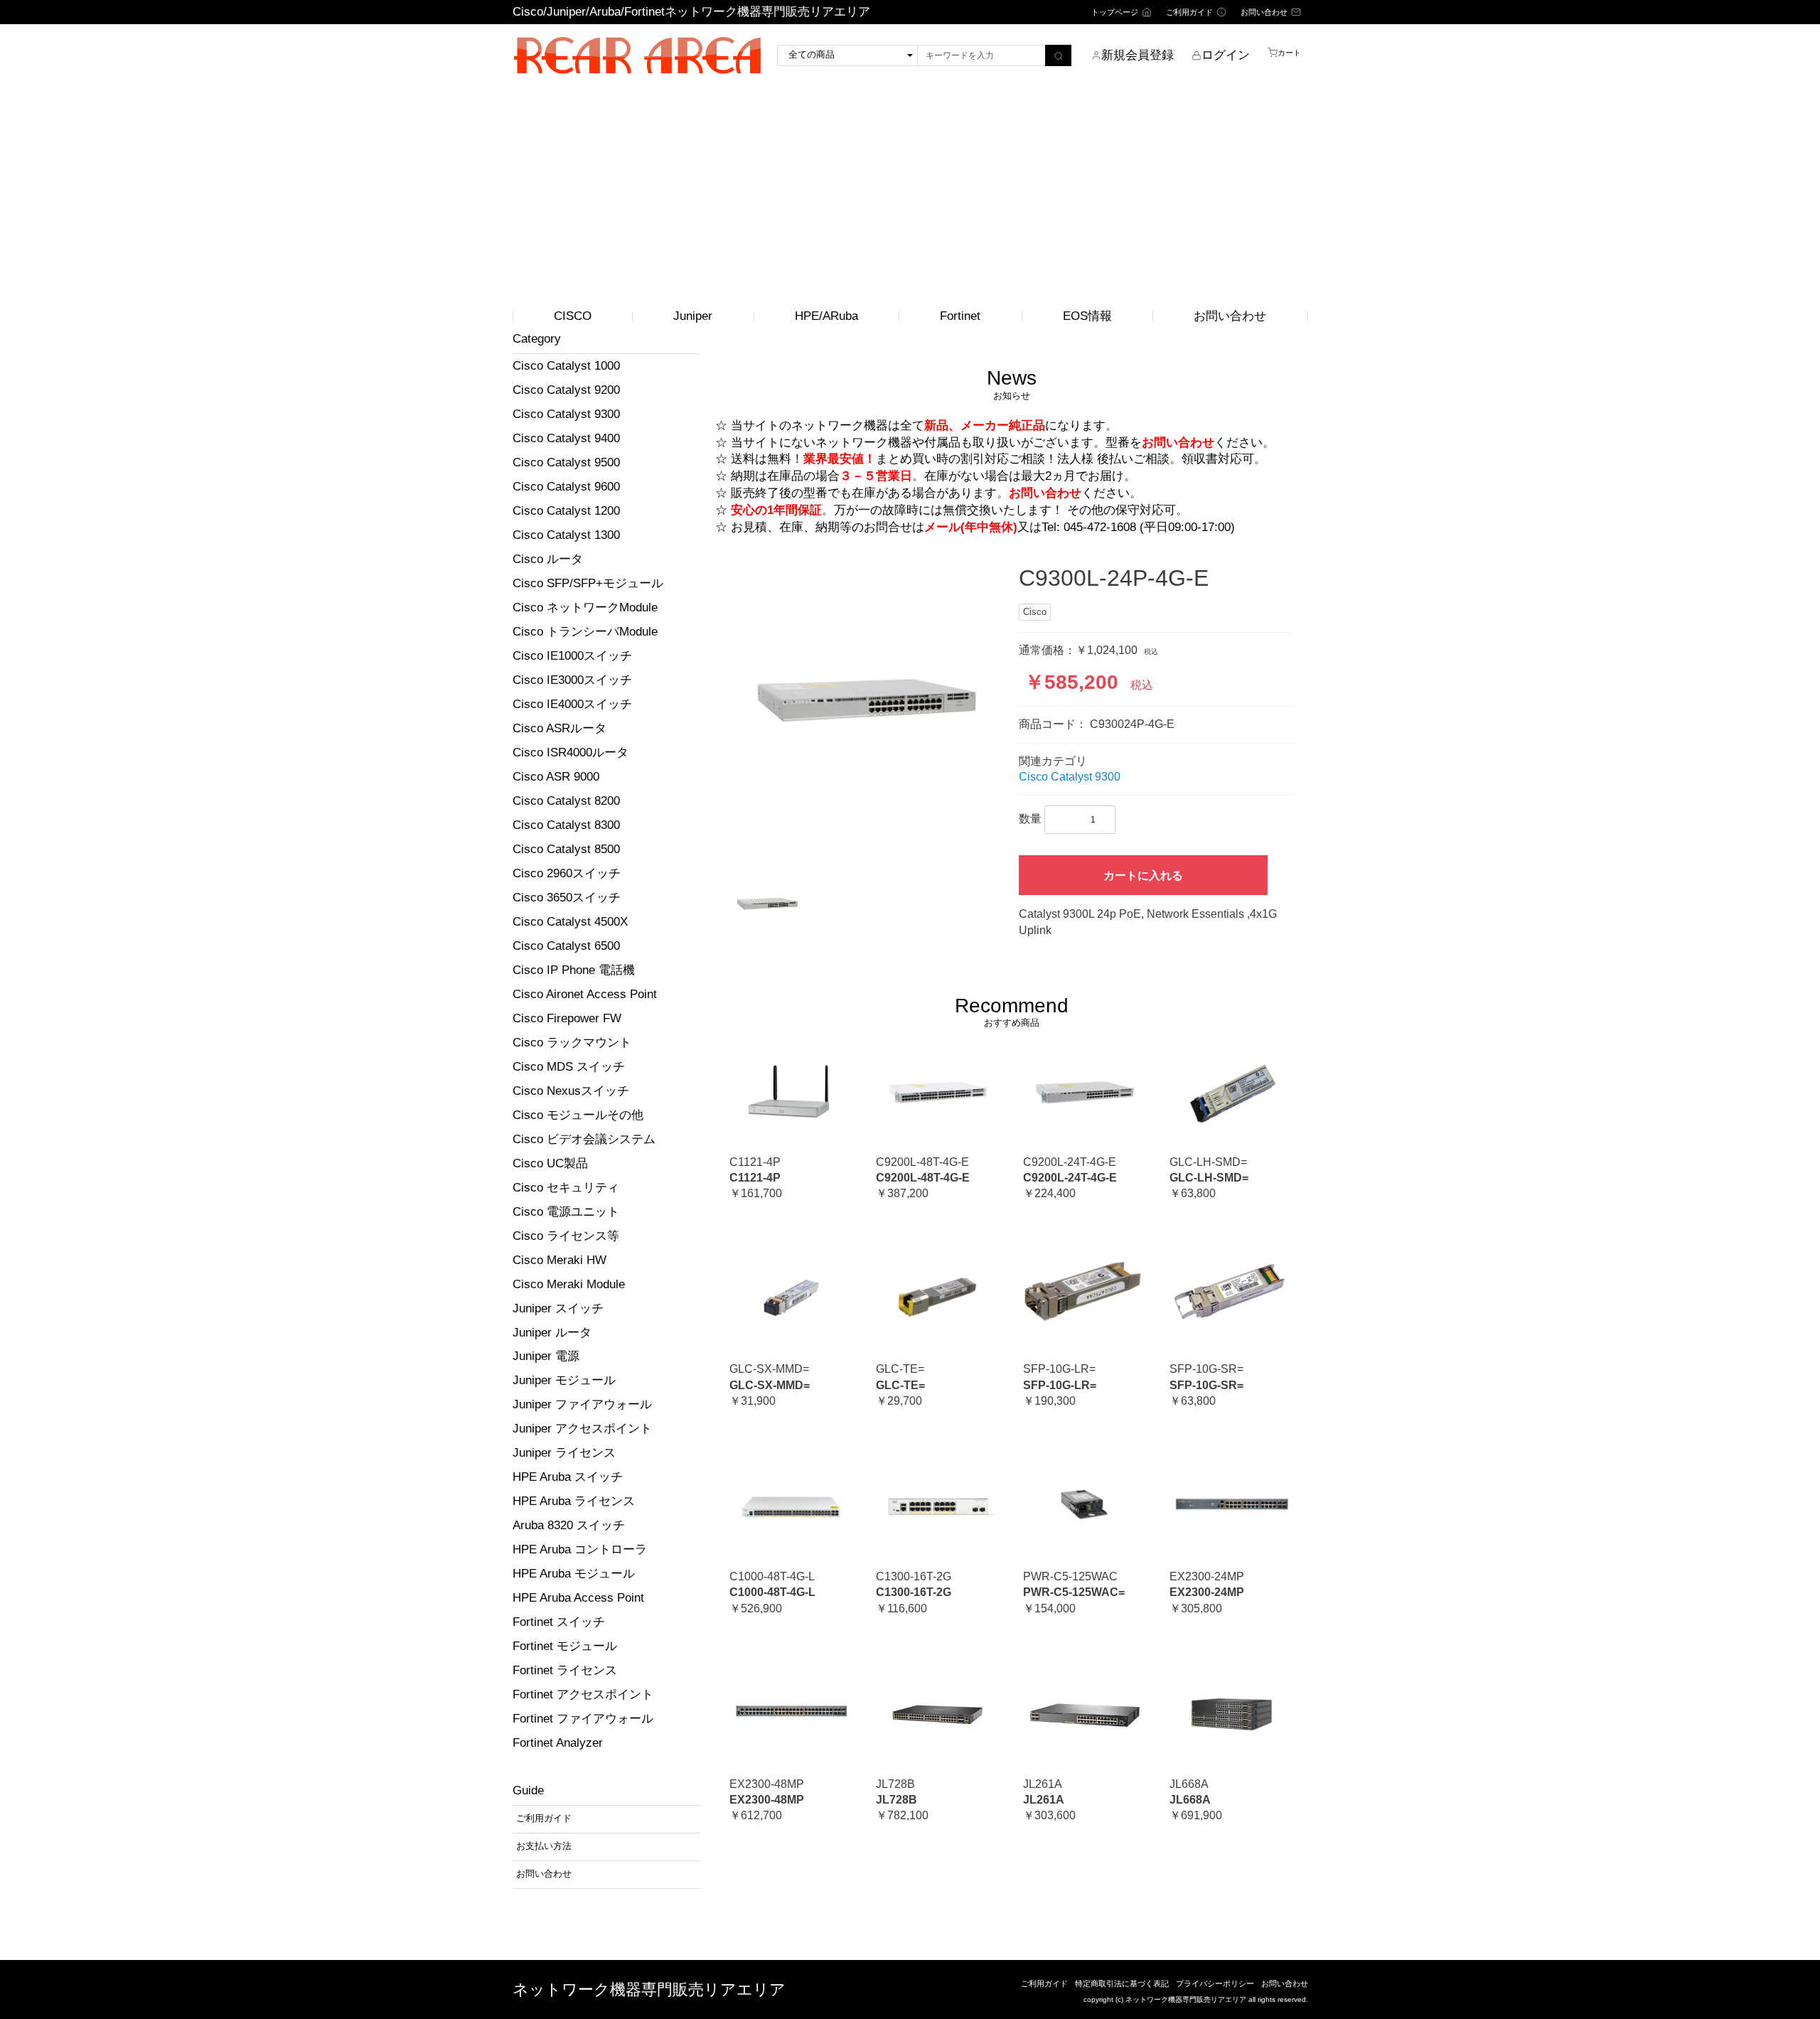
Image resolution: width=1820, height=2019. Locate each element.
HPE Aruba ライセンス (574, 1501)
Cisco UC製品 (550, 1163)
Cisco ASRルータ (560, 728)
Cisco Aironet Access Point (585, 994)
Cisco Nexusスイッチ (571, 1091)
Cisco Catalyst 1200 (566, 511)
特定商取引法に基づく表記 (1122, 1983)
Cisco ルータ (548, 559)
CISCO (573, 316)
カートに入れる (1143, 875)
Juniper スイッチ (558, 1308)
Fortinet (960, 316)
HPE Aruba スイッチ (568, 1477)
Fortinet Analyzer (558, 1743)
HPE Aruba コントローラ (580, 1549)
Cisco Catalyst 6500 (566, 946)
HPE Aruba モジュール (574, 1574)
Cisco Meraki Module (569, 1284)
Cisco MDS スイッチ (569, 1067)
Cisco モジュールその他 (578, 1115)
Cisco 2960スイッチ (567, 873)
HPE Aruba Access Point (578, 1598)
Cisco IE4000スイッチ (572, 704)
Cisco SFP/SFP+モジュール (588, 583)
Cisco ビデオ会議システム (584, 1139)
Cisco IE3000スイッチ (572, 680)
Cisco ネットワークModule (585, 607)
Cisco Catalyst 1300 (566, 535)
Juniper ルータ (552, 1333)
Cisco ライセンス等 (566, 1236)
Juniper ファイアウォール (582, 1404)
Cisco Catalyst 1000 (566, 366)
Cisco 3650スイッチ (567, 898)
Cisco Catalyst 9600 (566, 487)
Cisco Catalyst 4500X (570, 922)
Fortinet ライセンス (565, 1670)
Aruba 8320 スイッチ (569, 1525)
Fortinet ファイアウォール (583, 1719)
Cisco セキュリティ (566, 1188)
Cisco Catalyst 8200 (566, 801)
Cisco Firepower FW (567, 1018)
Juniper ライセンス (564, 1453)
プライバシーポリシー (1215, 1983)
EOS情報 (1087, 316)
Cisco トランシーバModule (585, 632)
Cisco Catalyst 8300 (566, 825)
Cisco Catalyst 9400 (566, 438)
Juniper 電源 (546, 1356)
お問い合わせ (1230, 316)
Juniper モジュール (564, 1380)
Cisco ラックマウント (572, 1043)
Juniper (693, 316)
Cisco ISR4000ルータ (571, 753)
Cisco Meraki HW (560, 1260)
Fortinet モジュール (565, 1646)
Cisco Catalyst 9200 (566, 390)
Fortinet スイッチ (559, 1622)
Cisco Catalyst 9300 (566, 414)
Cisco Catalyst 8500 (566, 849)
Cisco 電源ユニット (566, 1212)
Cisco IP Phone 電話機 (574, 970)
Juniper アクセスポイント (582, 1429)
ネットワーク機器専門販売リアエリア (649, 1989)
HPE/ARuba (826, 316)
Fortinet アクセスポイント (583, 1694)
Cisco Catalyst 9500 (566, 462)
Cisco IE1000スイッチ (572, 656)
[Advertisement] (910, 194)
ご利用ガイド (1044, 1983)
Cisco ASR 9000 (556, 777)
